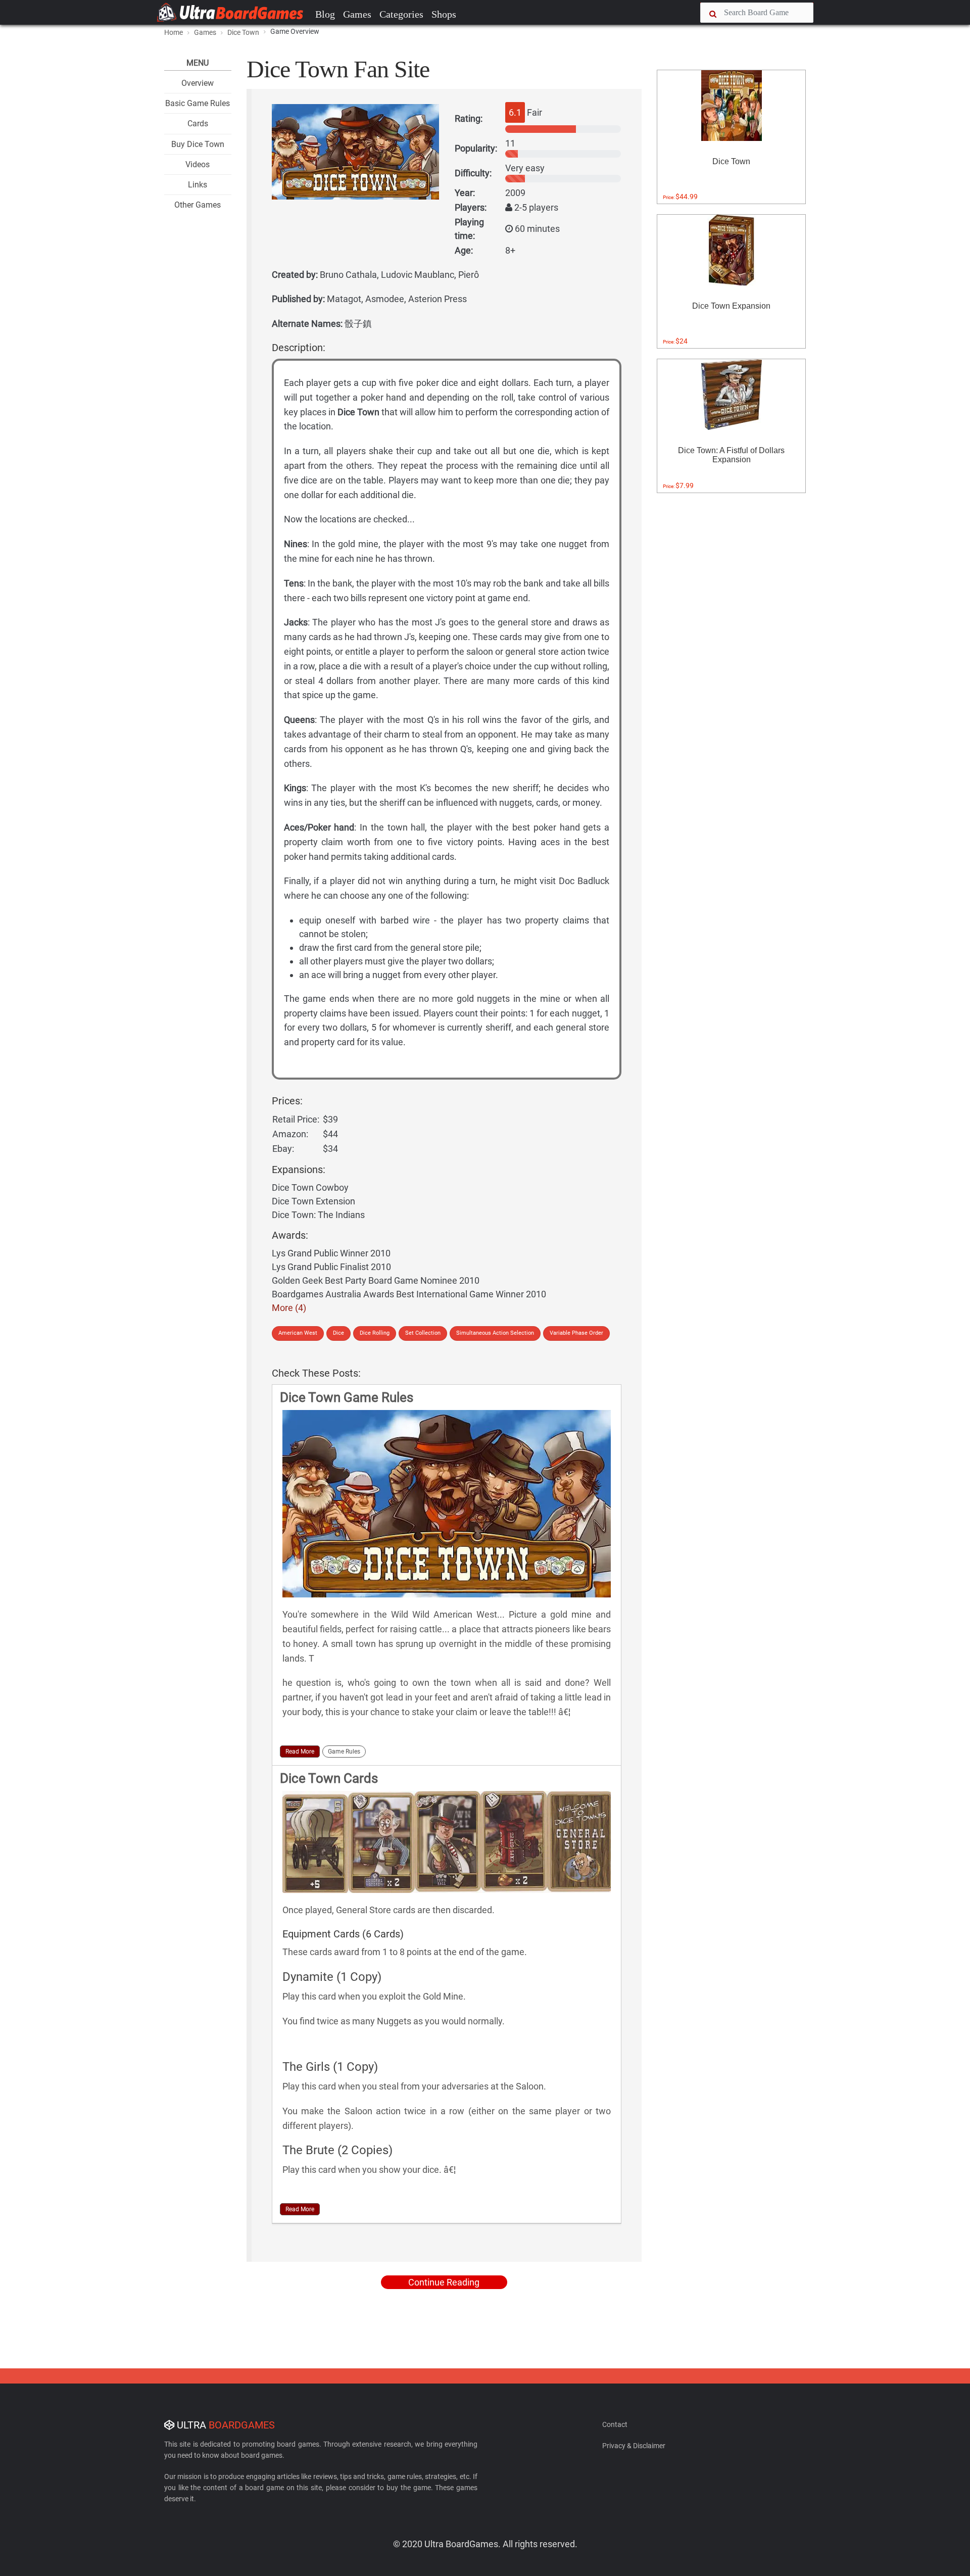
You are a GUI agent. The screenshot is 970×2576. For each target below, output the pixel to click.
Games (357, 14)
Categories (401, 14)
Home (174, 32)
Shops (444, 14)
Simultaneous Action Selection (495, 1333)
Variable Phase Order (576, 1333)
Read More (300, 1752)
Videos (198, 164)
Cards (198, 124)
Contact (615, 2424)
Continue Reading (444, 2282)
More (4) (289, 1308)
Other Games (198, 205)
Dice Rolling (375, 1333)
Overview (198, 83)
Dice (338, 1333)
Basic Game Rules (198, 103)
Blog (325, 14)
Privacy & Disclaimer (634, 2446)
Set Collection (423, 1333)
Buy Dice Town (198, 144)
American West (298, 1333)
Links (198, 185)
